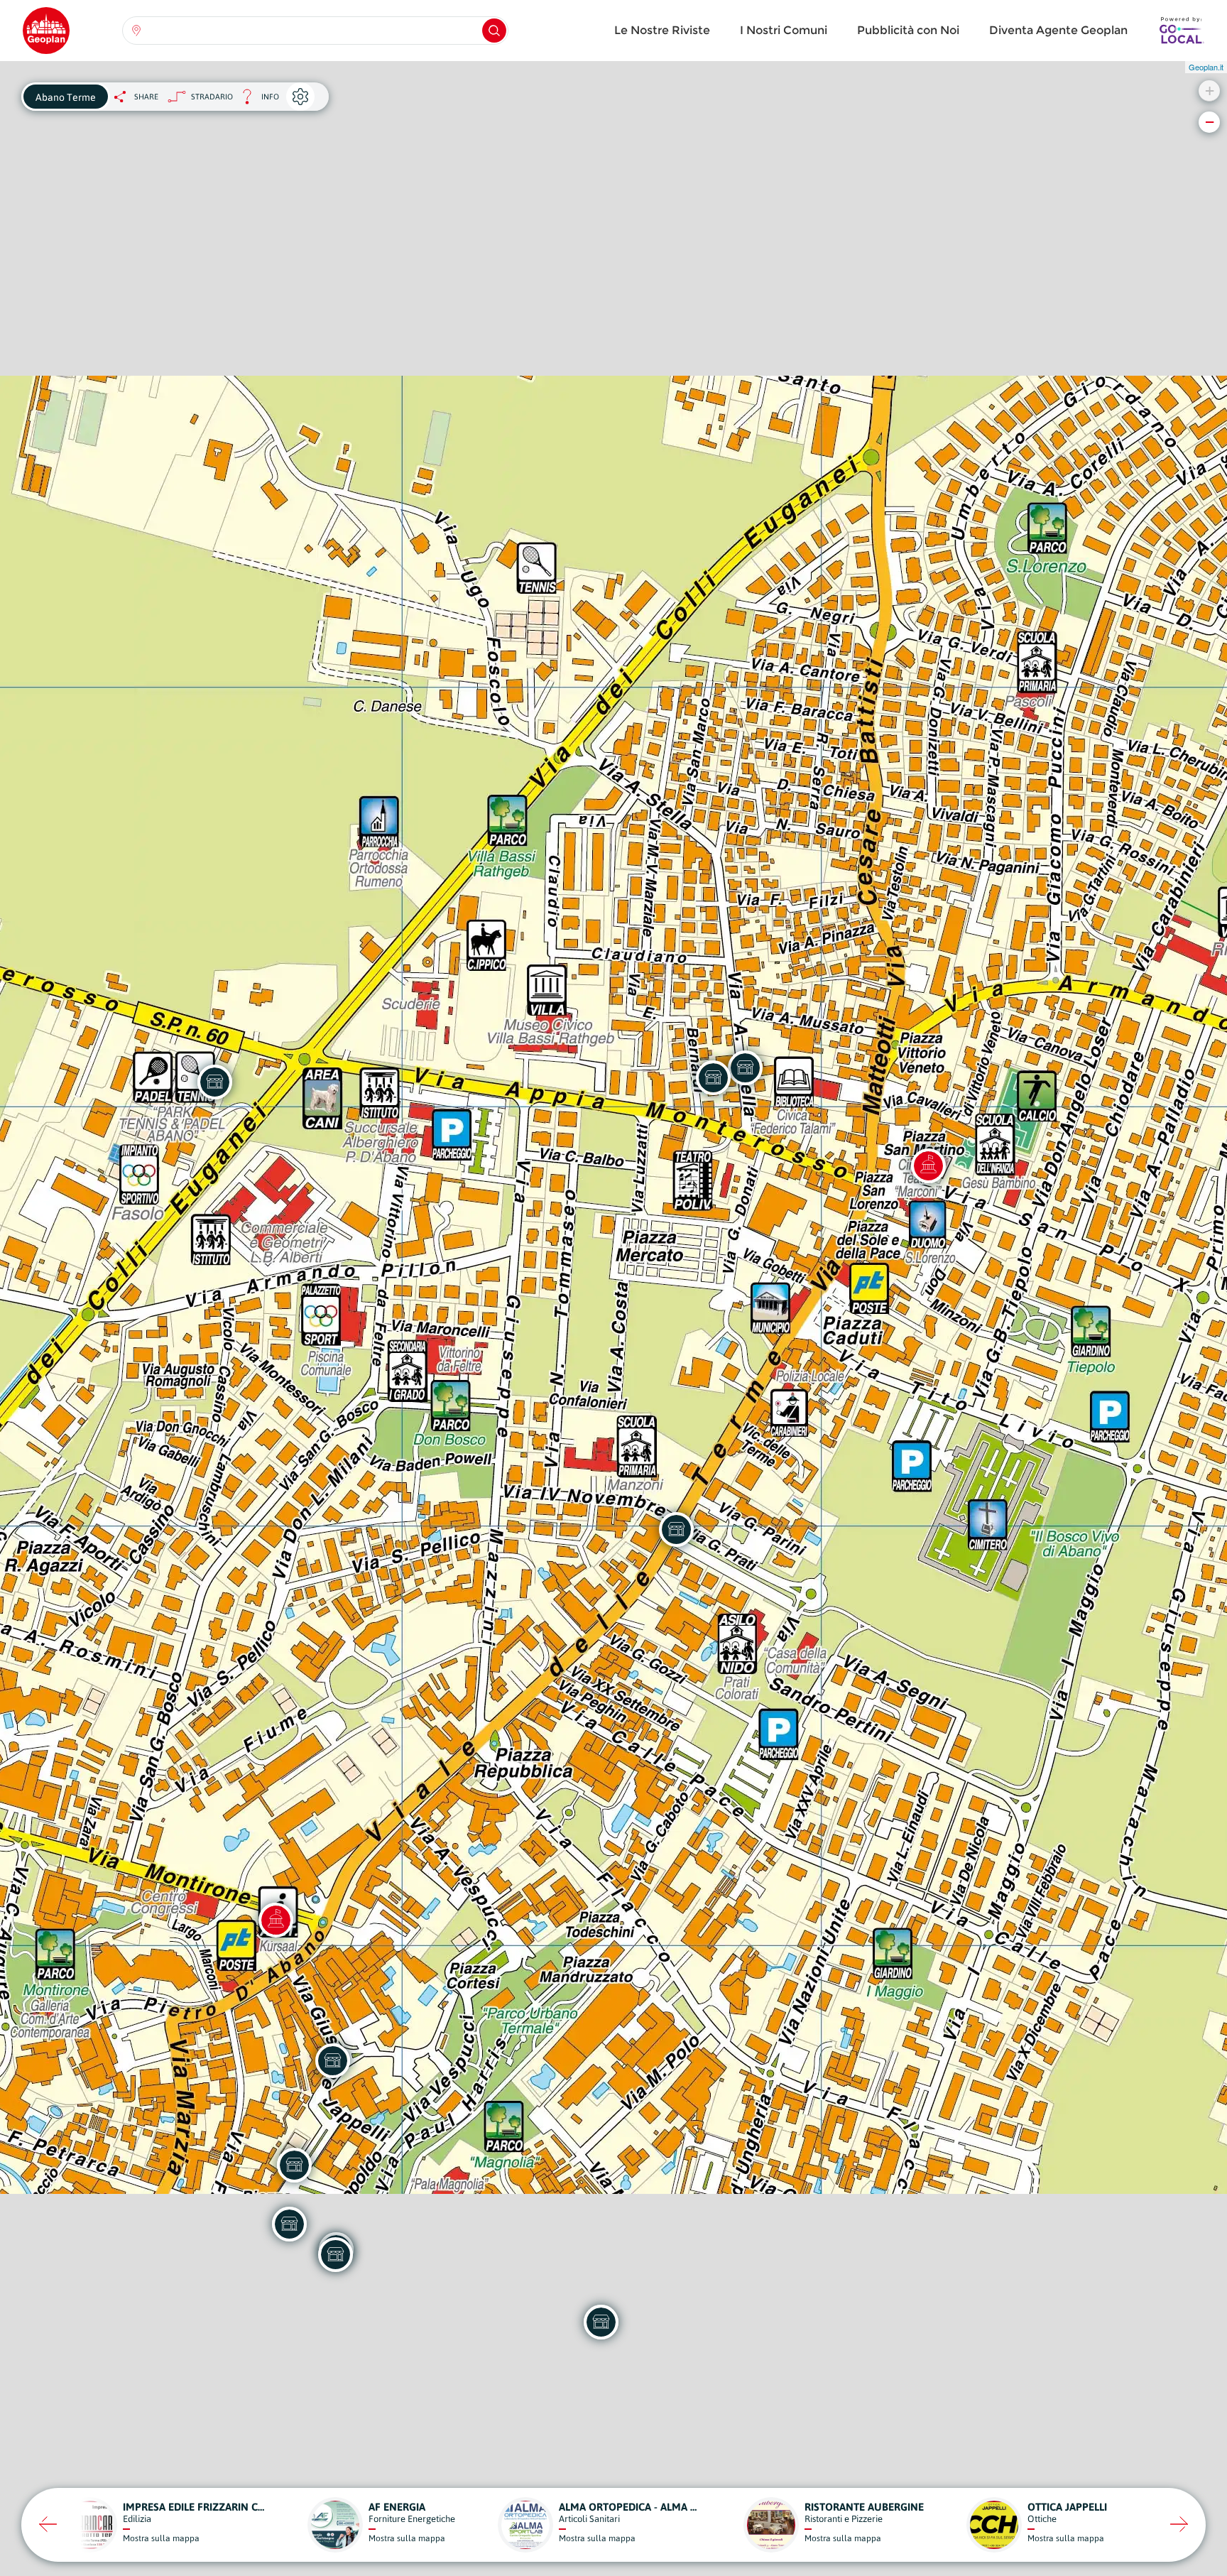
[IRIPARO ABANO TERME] (745, 1067)
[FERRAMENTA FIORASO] (713, 1077)
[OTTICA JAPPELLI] (332, 2060)
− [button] (1210, 122)
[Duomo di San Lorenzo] (928, 1165)
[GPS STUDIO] (676, 1529)
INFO (256, 100)
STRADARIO (212, 97)
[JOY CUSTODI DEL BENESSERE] (335, 2254)
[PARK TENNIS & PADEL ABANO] (214, 1082)
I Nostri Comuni (784, 30)
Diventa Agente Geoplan (1058, 30)
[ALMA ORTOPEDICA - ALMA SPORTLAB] (601, 2322)
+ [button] (1210, 91)
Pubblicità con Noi (908, 30)
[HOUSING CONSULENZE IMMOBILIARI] (289, 2224)
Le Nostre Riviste (662, 30)
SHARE (146, 97)
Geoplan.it (1206, 67)
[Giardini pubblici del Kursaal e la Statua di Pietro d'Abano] (276, 1920)
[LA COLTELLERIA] (294, 2165)
